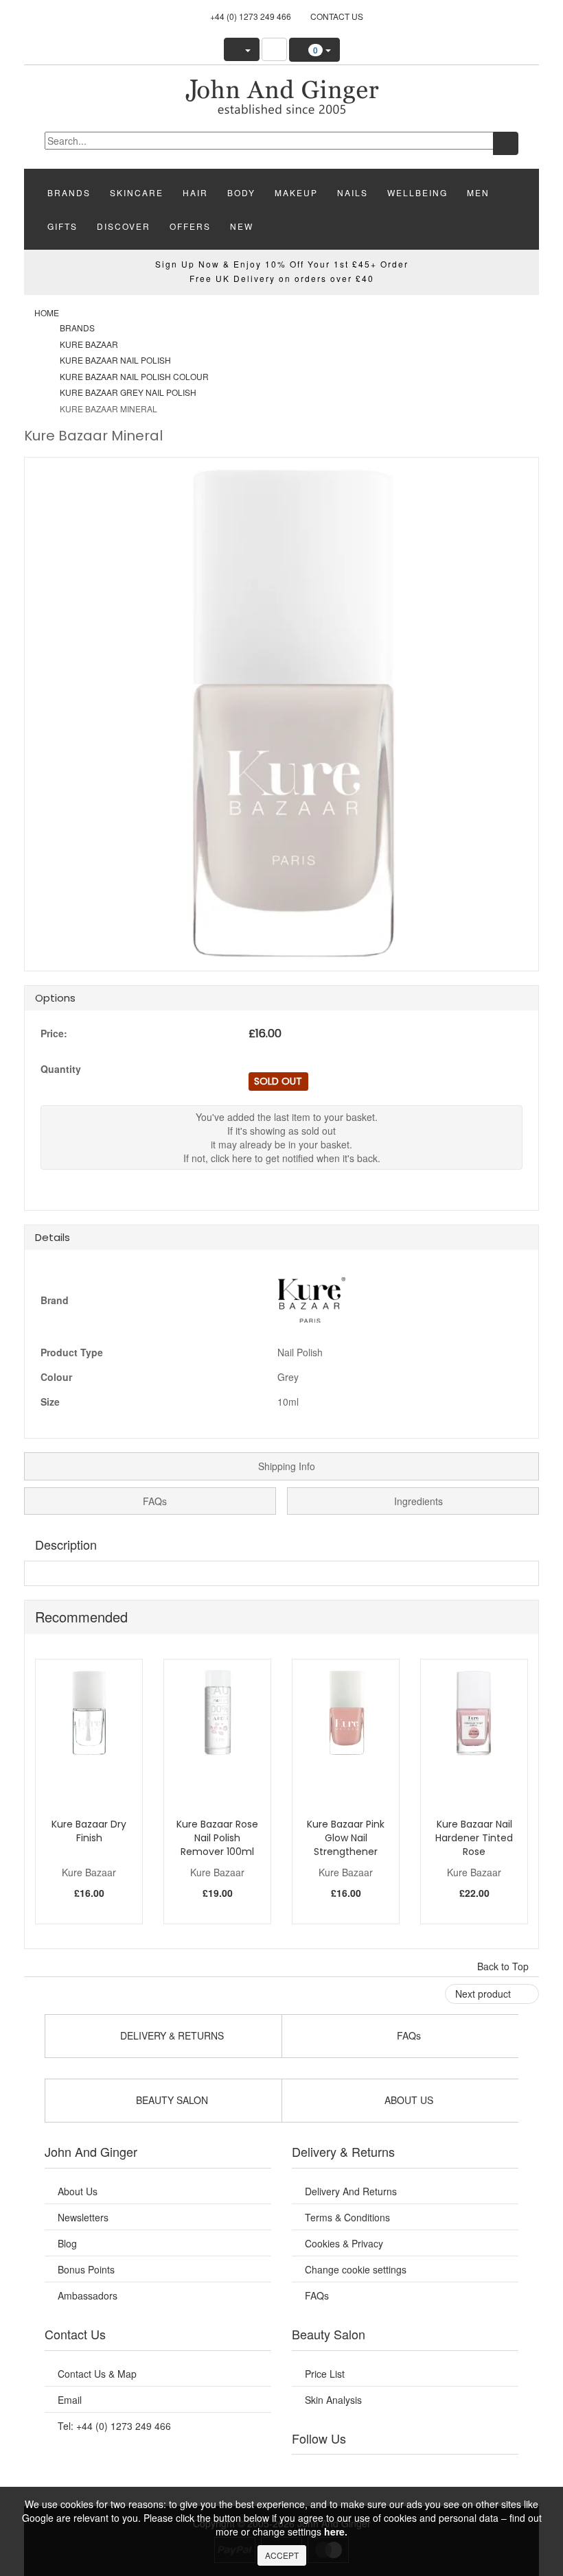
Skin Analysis (333, 2400)
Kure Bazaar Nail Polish (115, 360)
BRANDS (69, 192)
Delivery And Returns (351, 2191)
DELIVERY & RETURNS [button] (171, 2035)
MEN (478, 192)
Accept (282, 2555)
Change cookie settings (356, 2269)
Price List (325, 2374)
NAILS (353, 192)
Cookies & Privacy (344, 2243)
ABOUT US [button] (407, 2100)
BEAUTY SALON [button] (171, 2100)
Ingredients (417, 1501)
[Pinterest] (457, 2472)
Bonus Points (86, 2269)
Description (66, 1544)
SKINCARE (137, 192)
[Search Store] (274, 49)
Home (47, 312)
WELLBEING (417, 192)
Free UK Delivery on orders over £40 (282, 278)
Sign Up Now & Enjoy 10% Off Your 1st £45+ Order (282, 264)
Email (70, 2400)
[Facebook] (319, 2472)
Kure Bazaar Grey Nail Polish (128, 392)
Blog (67, 2243)
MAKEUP (296, 192)
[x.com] (388, 2472)
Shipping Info (285, 1466)
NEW (242, 226)
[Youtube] (354, 2472)
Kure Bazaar (89, 344)
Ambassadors (88, 2295)
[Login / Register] (242, 49)
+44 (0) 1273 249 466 (251, 16)
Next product (484, 1994)
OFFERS (190, 226)
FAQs (153, 1501)
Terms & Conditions (347, 2217)
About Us (78, 2191)
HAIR (195, 192)
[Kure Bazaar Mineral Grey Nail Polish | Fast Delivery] (281, 95)
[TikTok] (492, 2472)
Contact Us (337, 16)
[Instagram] (422, 2472)
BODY (241, 192)
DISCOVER (124, 226)
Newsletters (83, 2217)
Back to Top (504, 1966)
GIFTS (62, 226)
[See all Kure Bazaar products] (312, 1299)
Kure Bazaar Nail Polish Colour (134, 376)
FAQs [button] (407, 2035)
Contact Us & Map (97, 2374)
